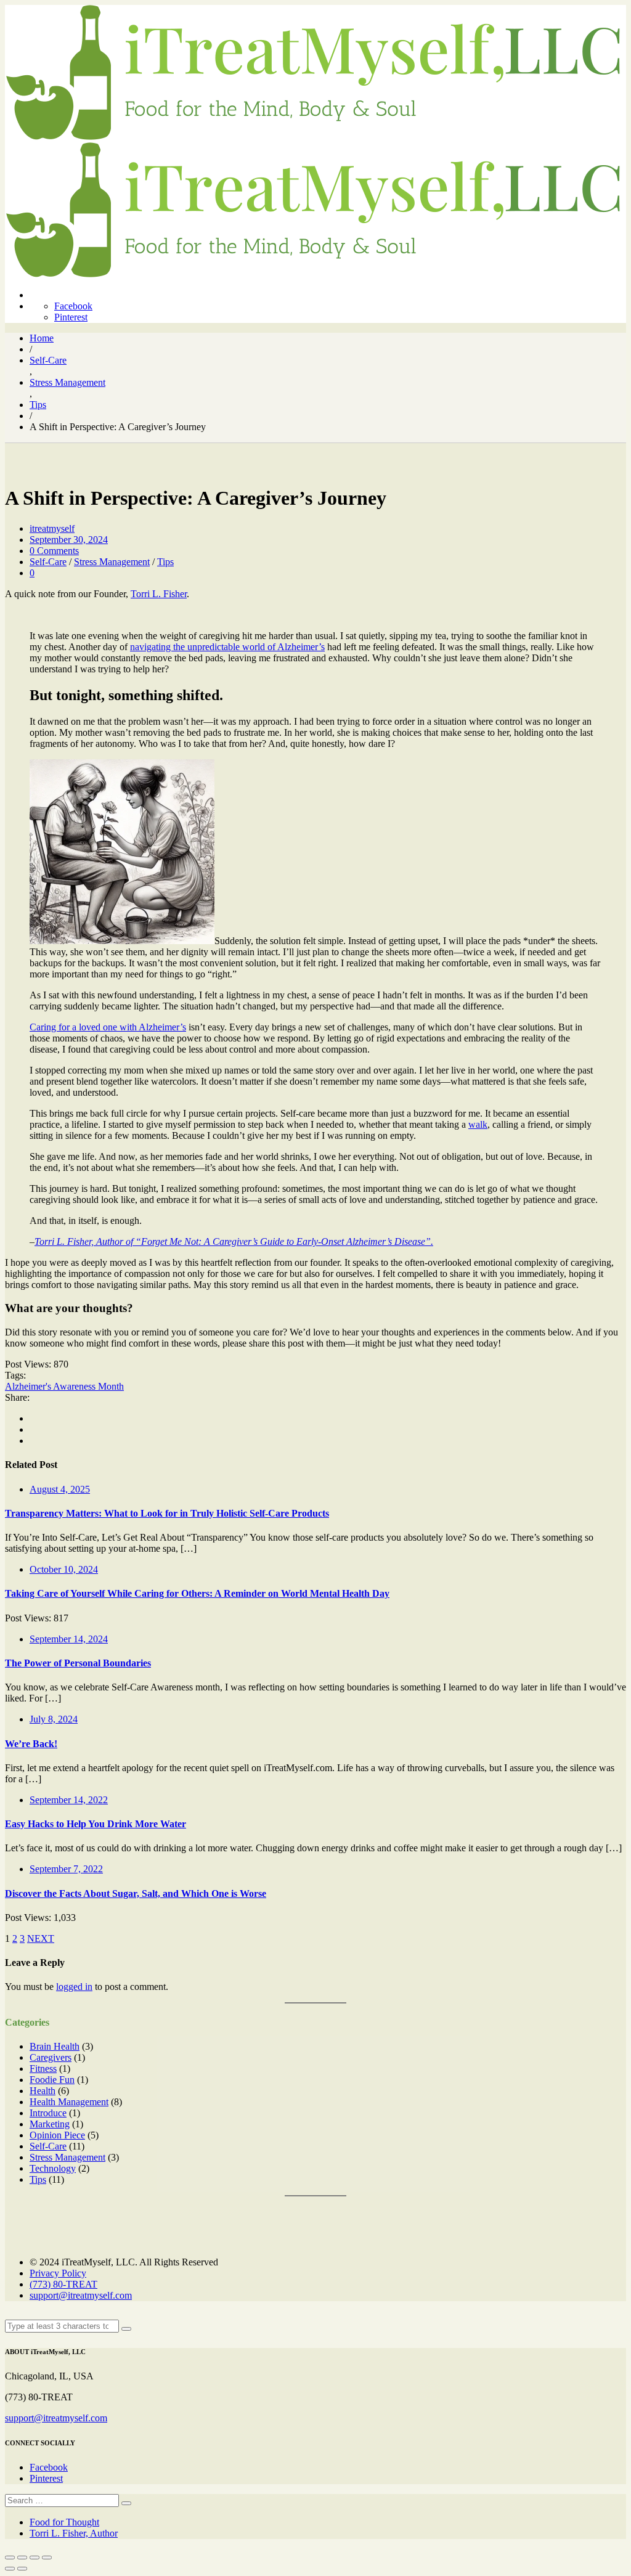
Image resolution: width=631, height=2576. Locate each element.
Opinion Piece (57, 2135)
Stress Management (112, 562)
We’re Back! (31, 1744)
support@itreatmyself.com (81, 2295)
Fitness (43, 2069)
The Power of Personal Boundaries (78, 1663)
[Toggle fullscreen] (35, 2558)
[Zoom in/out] (47, 2558)
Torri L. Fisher (159, 594)
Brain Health (55, 2046)
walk (478, 1124)
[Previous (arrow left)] (10, 2569)
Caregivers (51, 2057)
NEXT (41, 1938)
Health (43, 2091)
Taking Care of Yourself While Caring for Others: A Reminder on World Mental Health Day (197, 1593)
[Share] (22, 2558)
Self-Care (48, 562)
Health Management (69, 2102)
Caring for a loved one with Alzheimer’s (108, 1027)
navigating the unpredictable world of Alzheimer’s (227, 647)
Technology (53, 2168)
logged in (74, 1987)
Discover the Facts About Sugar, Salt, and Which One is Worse (136, 1893)
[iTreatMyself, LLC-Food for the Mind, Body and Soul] (313, 137)
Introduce (48, 2113)
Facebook (73, 306)
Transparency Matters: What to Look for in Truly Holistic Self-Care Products (167, 1513)
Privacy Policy (58, 2273)
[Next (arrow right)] (22, 2569)
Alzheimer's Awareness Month (64, 1386)
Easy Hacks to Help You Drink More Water (96, 1824)
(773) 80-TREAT (63, 2284)
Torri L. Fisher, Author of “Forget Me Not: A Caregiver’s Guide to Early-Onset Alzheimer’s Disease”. (234, 1241)
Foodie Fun (52, 2080)
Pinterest (71, 317)
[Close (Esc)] (10, 2558)
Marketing (50, 2124)
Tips (165, 562)
